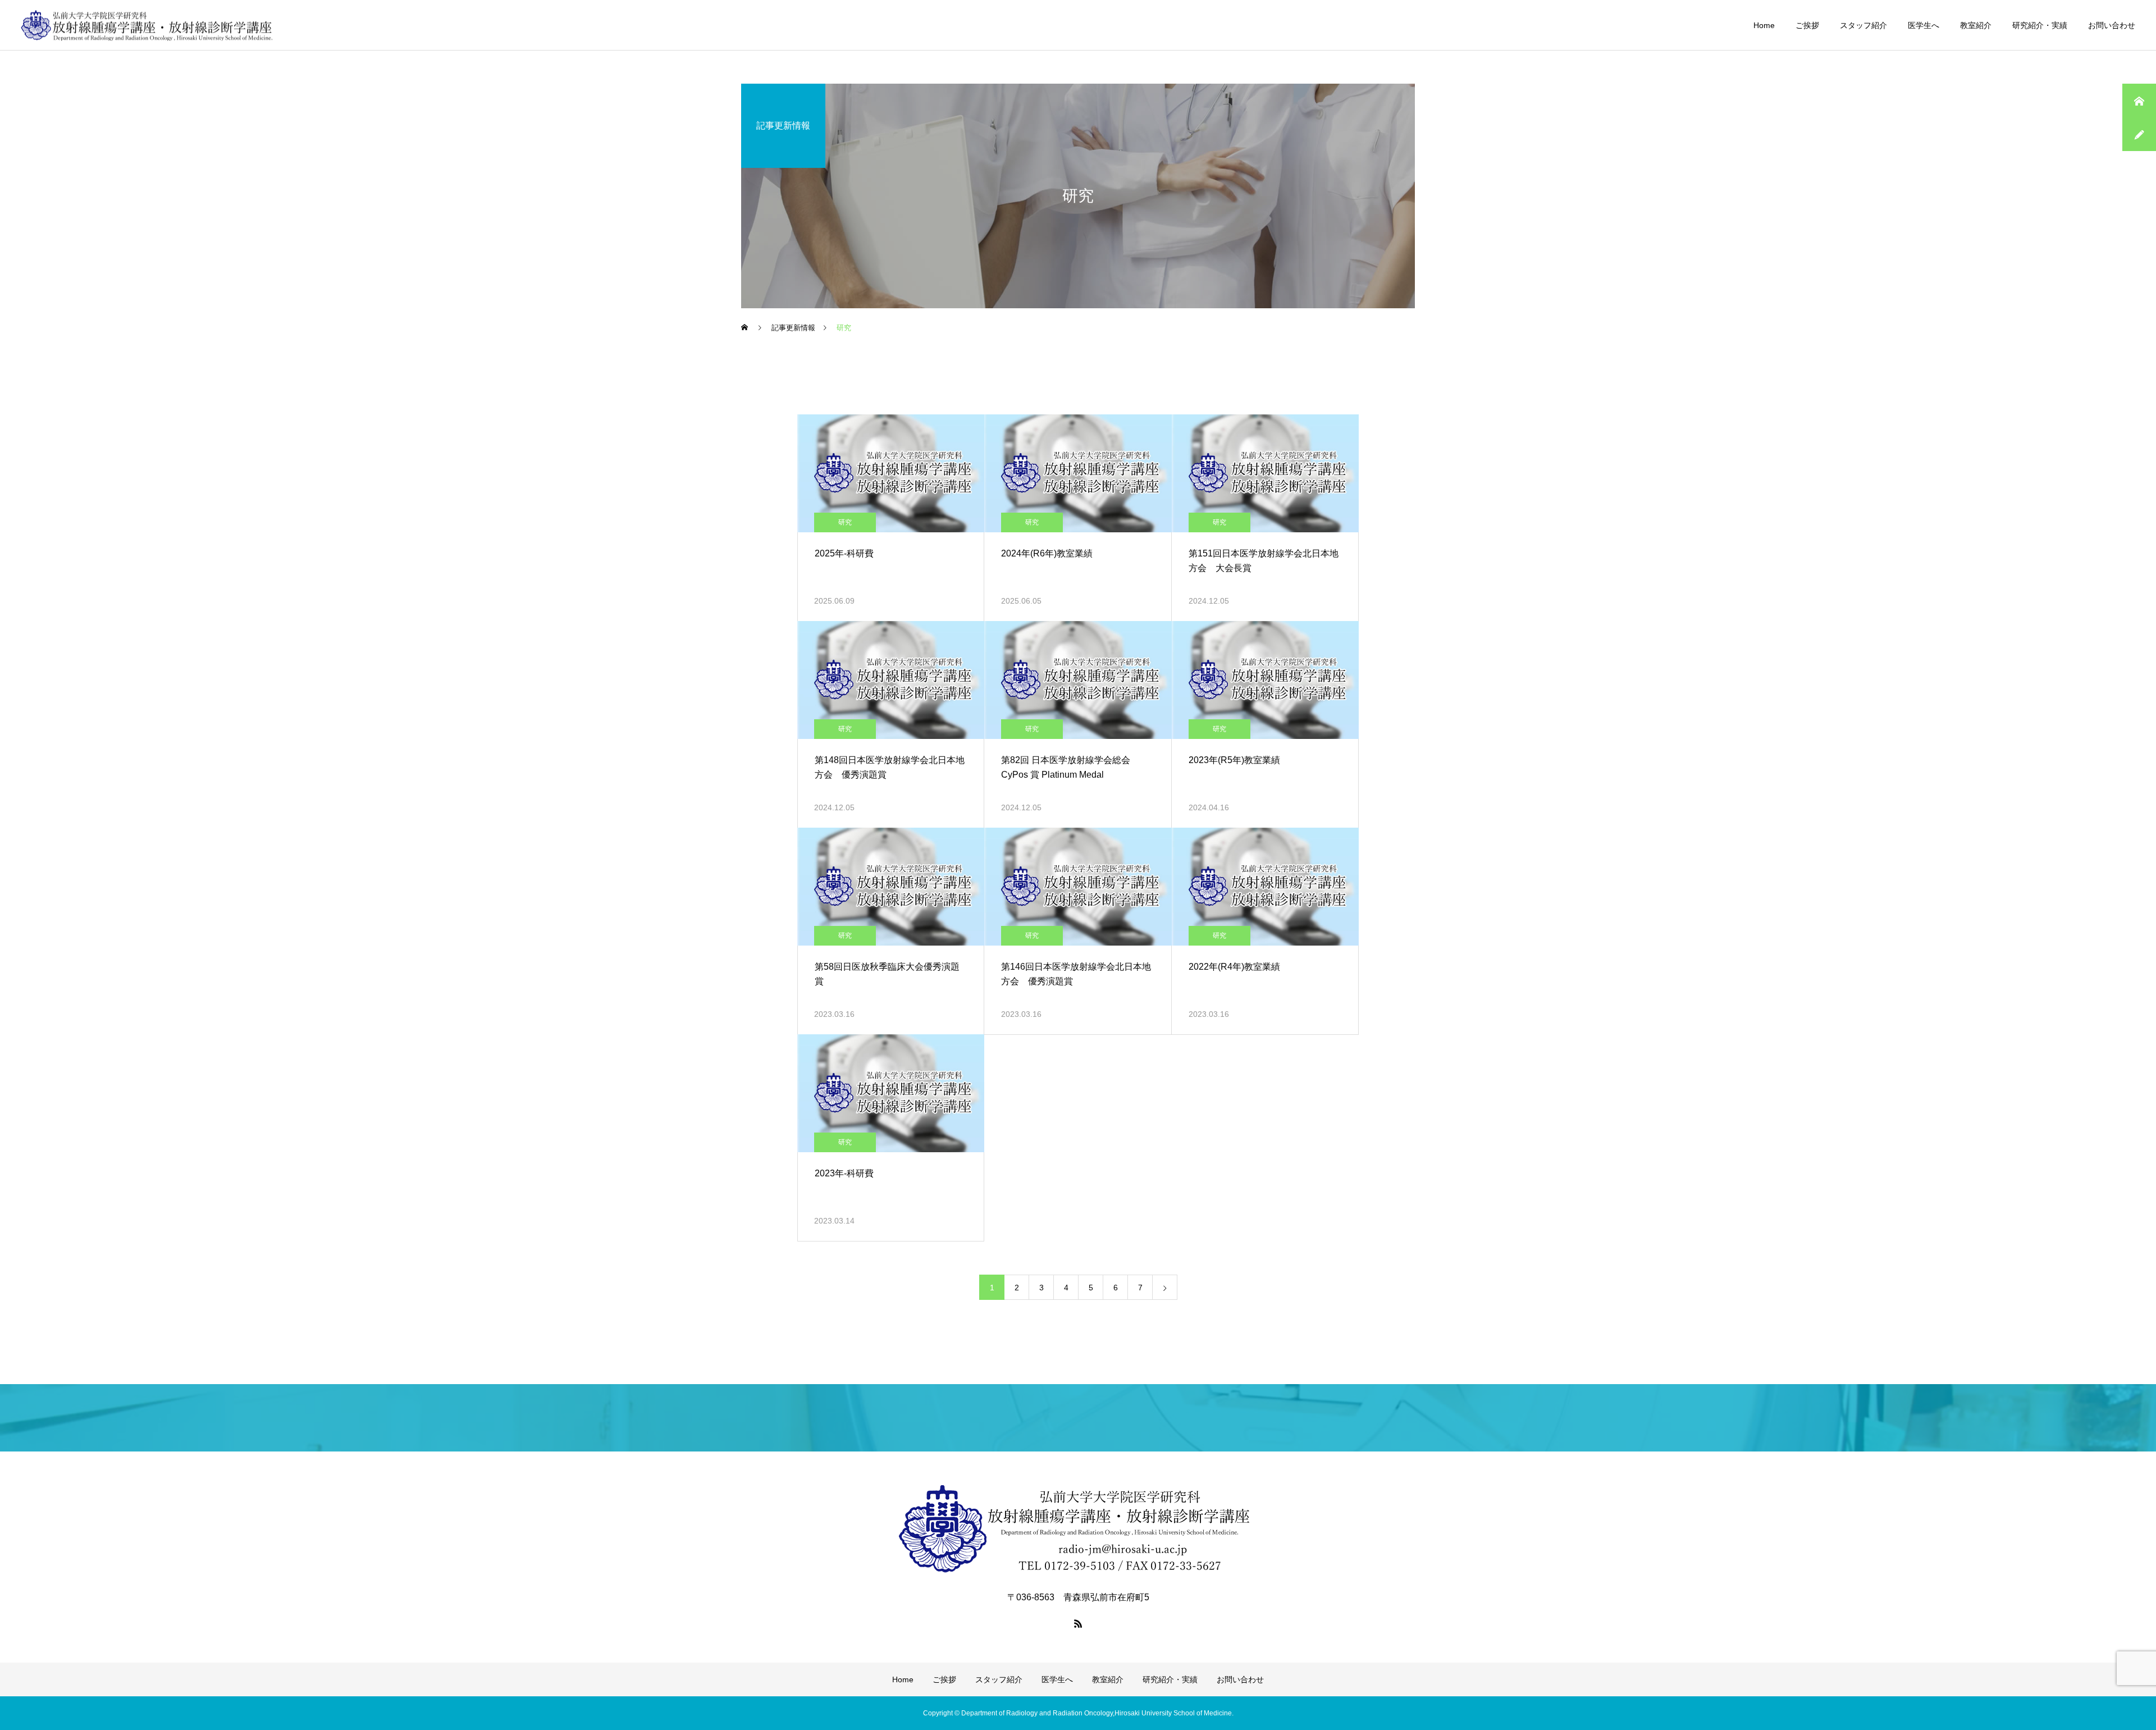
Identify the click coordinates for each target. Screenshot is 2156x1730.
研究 (845, 522)
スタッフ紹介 (1863, 25)
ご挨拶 (1807, 25)
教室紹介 (1976, 25)
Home (1764, 25)
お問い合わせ (2112, 25)
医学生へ (1924, 25)
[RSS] (1078, 1623)
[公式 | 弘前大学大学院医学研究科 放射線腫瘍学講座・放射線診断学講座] (147, 25)
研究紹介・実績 (2040, 25)
